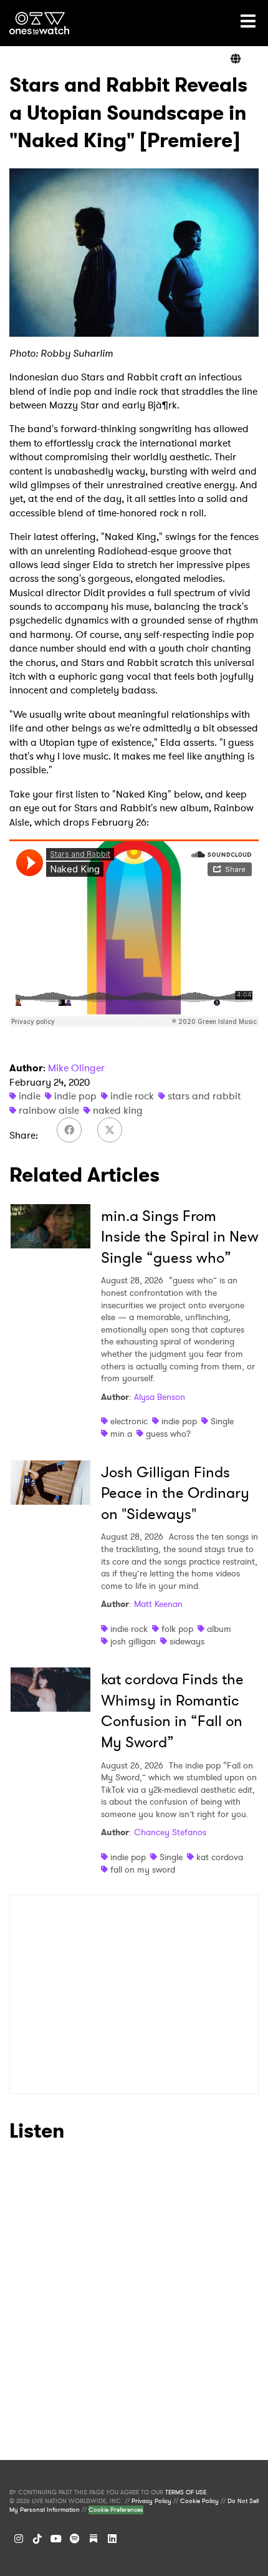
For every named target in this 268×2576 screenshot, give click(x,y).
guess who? (168, 1434)
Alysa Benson (160, 1397)
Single (222, 1421)
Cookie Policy (199, 2501)
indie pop (75, 1096)
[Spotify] (75, 2539)
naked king (118, 1110)
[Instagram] (19, 2539)
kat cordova (220, 1857)
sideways (187, 1641)
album (219, 1629)
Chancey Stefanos (170, 1832)
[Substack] (93, 2539)
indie (30, 1096)
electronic (129, 1421)
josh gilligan (133, 1641)
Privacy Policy (151, 2501)
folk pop (177, 1629)
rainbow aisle (49, 1110)
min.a (121, 1434)
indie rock (132, 1096)
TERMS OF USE (186, 2492)
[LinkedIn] (112, 2539)
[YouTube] (56, 2539)
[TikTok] (37, 2539)
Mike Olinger (76, 1068)
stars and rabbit (204, 1096)
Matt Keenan (158, 1604)
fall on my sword (143, 1869)
